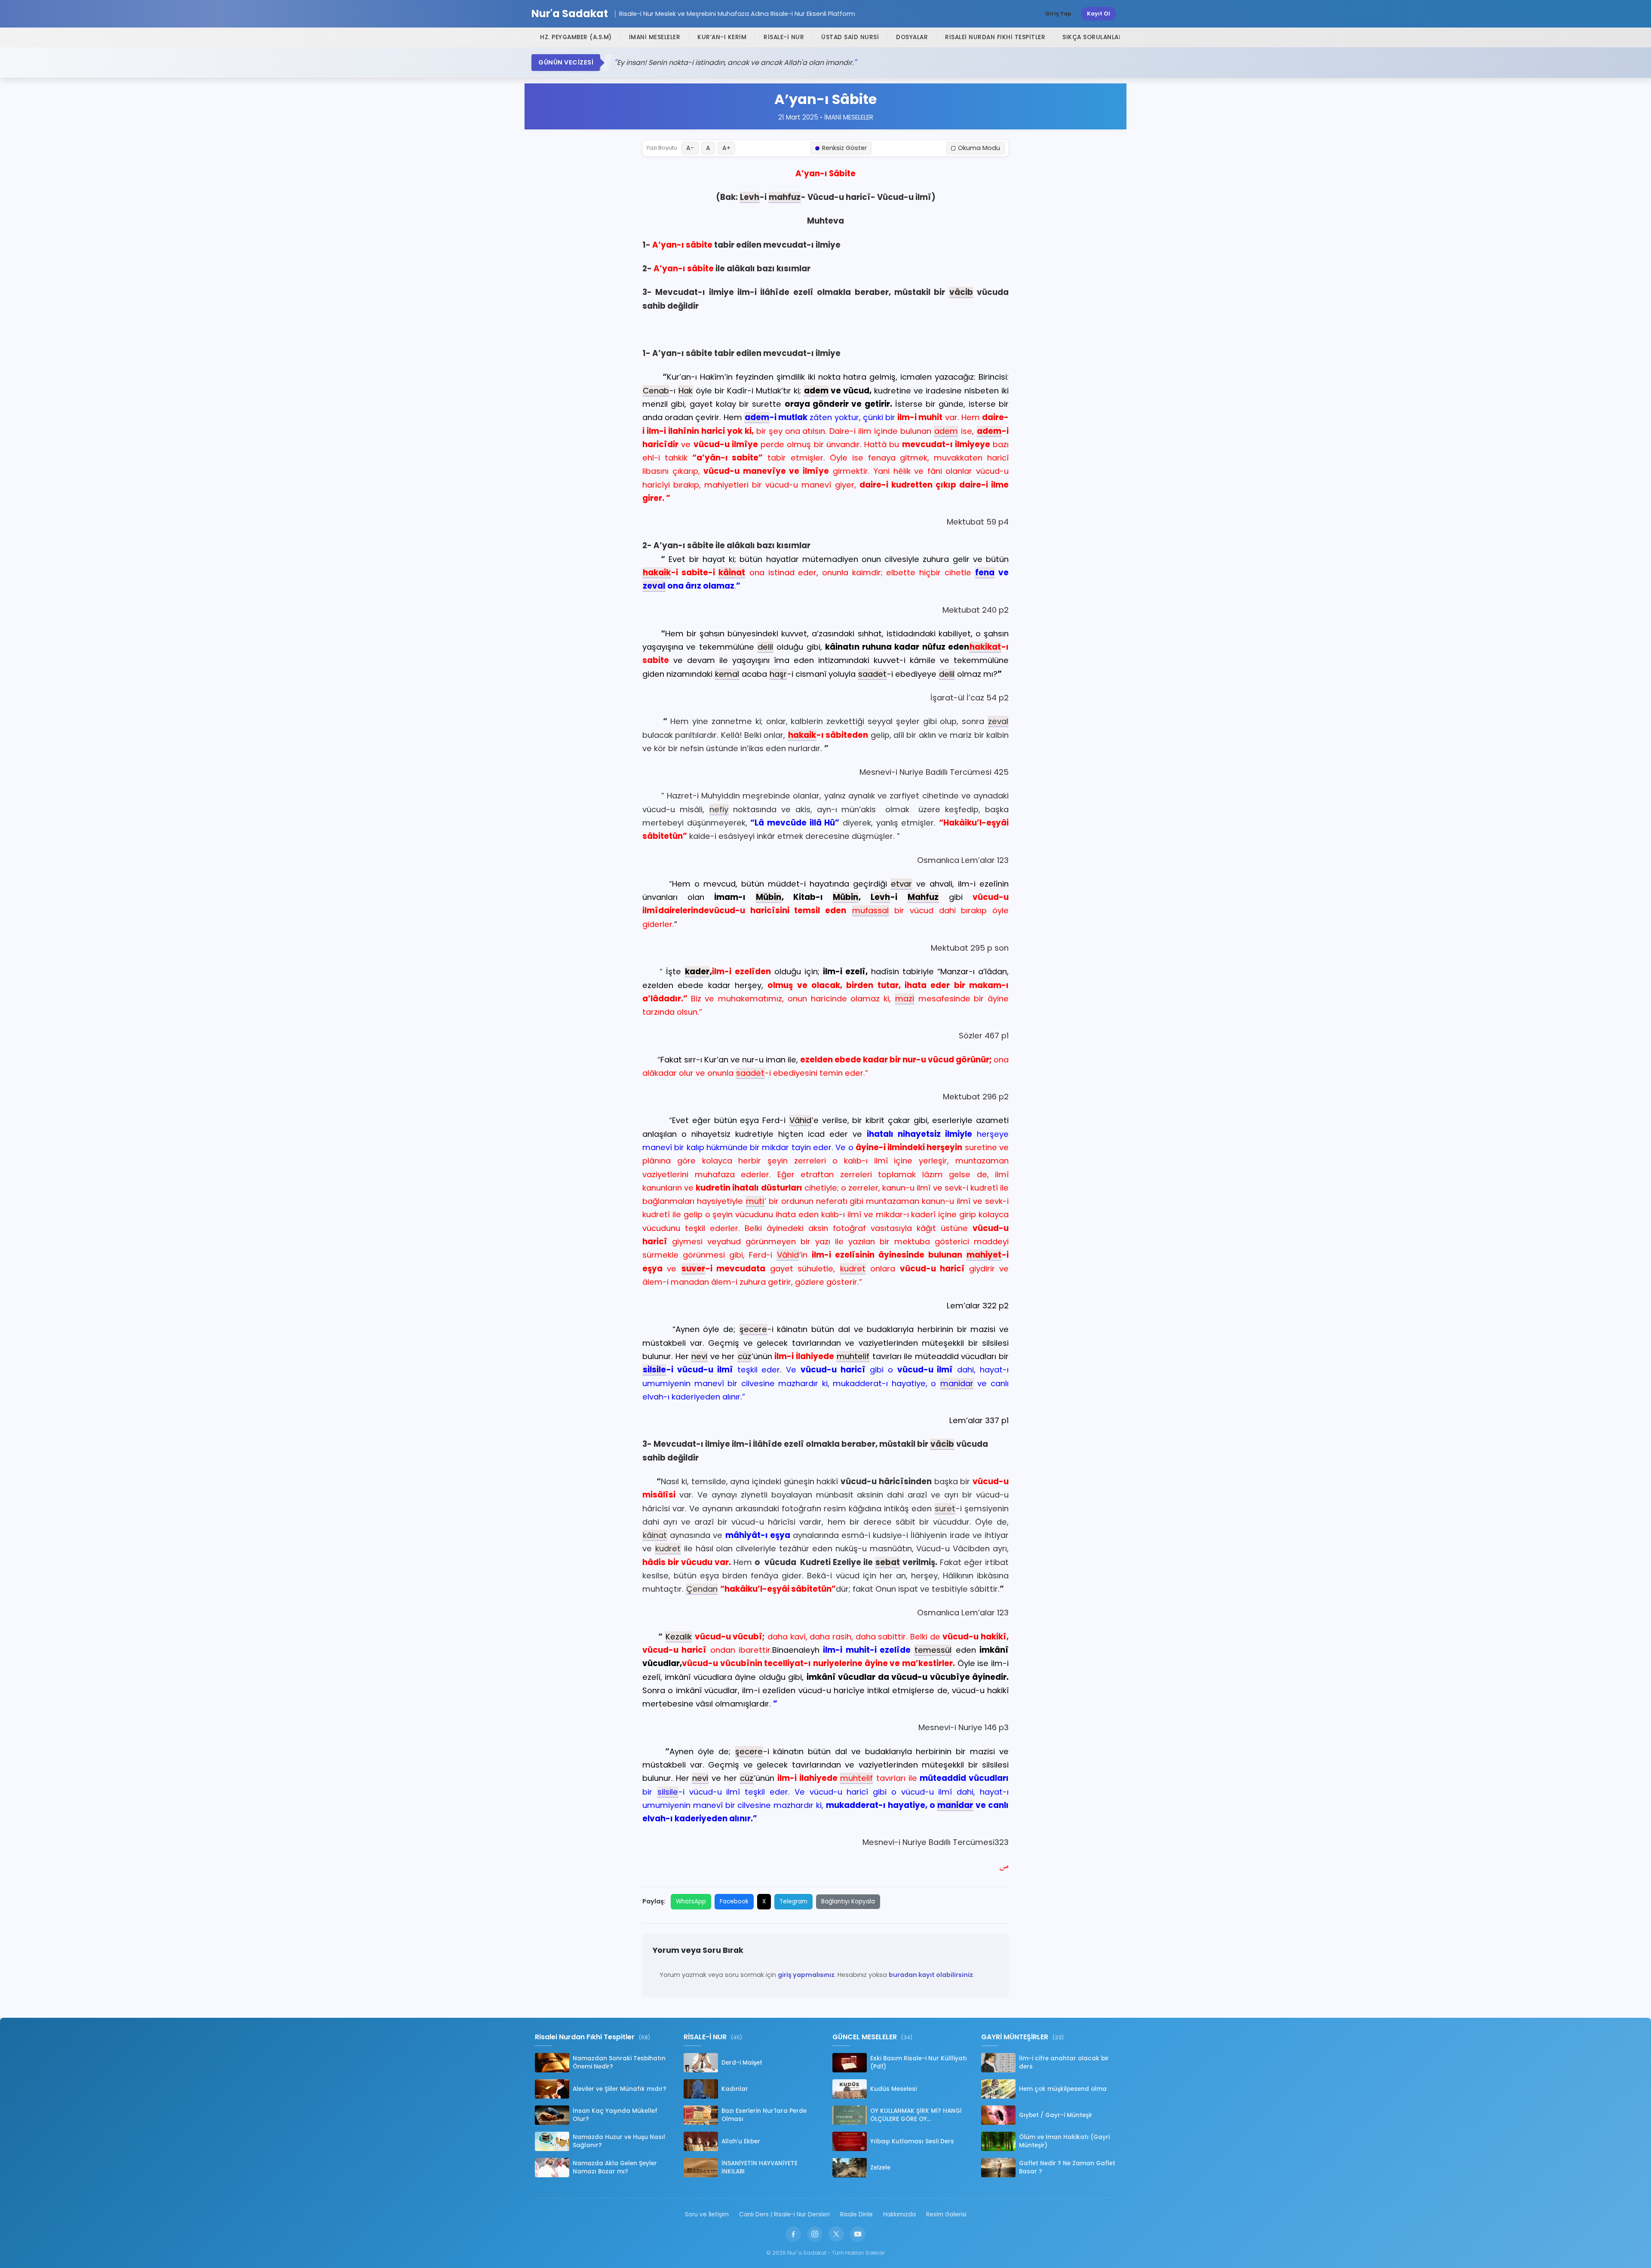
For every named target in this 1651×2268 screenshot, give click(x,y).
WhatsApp (691, 1901)
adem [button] (816, 391)
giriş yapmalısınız (806, 1975)
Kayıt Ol (1099, 14)
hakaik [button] (657, 572)
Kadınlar (735, 2089)
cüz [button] (744, 1356)
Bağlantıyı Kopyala (848, 1901)
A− (690, 148)
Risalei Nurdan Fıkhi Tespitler (995, 37)
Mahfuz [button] (923, 897)
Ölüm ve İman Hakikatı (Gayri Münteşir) (1064, 2141)
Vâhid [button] (800, 1120)
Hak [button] (686, 391)
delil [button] (765, 647)
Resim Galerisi (946, 2214)
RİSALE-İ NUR (784, 37)
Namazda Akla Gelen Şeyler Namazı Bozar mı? (615, 2167)
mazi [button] (905, 999)
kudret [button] (853, 1269)
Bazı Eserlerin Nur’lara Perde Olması (764, 2115)
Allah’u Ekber (741, 2141)
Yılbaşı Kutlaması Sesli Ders (912, 2141)
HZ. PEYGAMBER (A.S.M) (576, 37)
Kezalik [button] (679, 1637)
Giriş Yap (1058, 14)
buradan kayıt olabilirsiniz (931, 1975)
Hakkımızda (899, 2214)
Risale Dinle (856, 2214)
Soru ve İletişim (707, 2214)
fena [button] (985, 572)
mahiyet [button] (984, 1255)
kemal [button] (727, 674)
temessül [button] (933, 1650)
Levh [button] (750, 197)
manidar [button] (957, 1383)
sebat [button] (888, 1562)
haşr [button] (778, 674)
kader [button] (697, 971)
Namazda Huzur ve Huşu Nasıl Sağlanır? (619, 2141)
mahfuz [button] (785, 197)
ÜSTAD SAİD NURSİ (850, 37)
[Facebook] (793, 2234)
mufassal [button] (870, 910)
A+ (726, 148)
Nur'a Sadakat (570, 14)
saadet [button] (872, 674)
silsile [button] (654, 1370)
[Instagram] (815, 2234)
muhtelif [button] (853, 1356)
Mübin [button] (769, 897)
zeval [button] (654, 586)
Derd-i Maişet (742, 2063)
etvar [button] (901, 884)
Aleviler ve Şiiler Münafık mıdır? (620, 2089)
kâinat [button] (732, 572)
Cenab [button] (656, 391)
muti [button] (755, 1201)
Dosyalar (912, 37)
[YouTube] (858, 2234)
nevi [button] (699, 1356)
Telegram (793, 1901)
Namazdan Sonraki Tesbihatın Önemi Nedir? (619, 2062)
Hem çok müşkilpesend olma (1063, 2089)
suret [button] (945, 1508)
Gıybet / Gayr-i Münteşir (1056, 2115)
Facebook (734, 1901)
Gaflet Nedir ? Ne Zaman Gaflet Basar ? (1067, 2167)
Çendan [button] (702, 1589)
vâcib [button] (961, 292)
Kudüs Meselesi (893, 2089)
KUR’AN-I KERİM (722, 37)
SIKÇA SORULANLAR (1092, 37)
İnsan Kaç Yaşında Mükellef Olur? (615, 2115)
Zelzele (880, 2168)
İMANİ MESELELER (655, 37)
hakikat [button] (985, 647)
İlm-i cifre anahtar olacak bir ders (1064, 2062)
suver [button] (693, 1269)
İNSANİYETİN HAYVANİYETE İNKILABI (760, 2167)
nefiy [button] (719, 809)
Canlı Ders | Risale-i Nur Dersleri (784, 2214)
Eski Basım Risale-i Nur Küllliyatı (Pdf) (919, 2062)
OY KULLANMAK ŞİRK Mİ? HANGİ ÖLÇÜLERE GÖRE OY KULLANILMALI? (916, 2115)
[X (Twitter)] (836, 2234)
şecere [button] (753, 1329)
